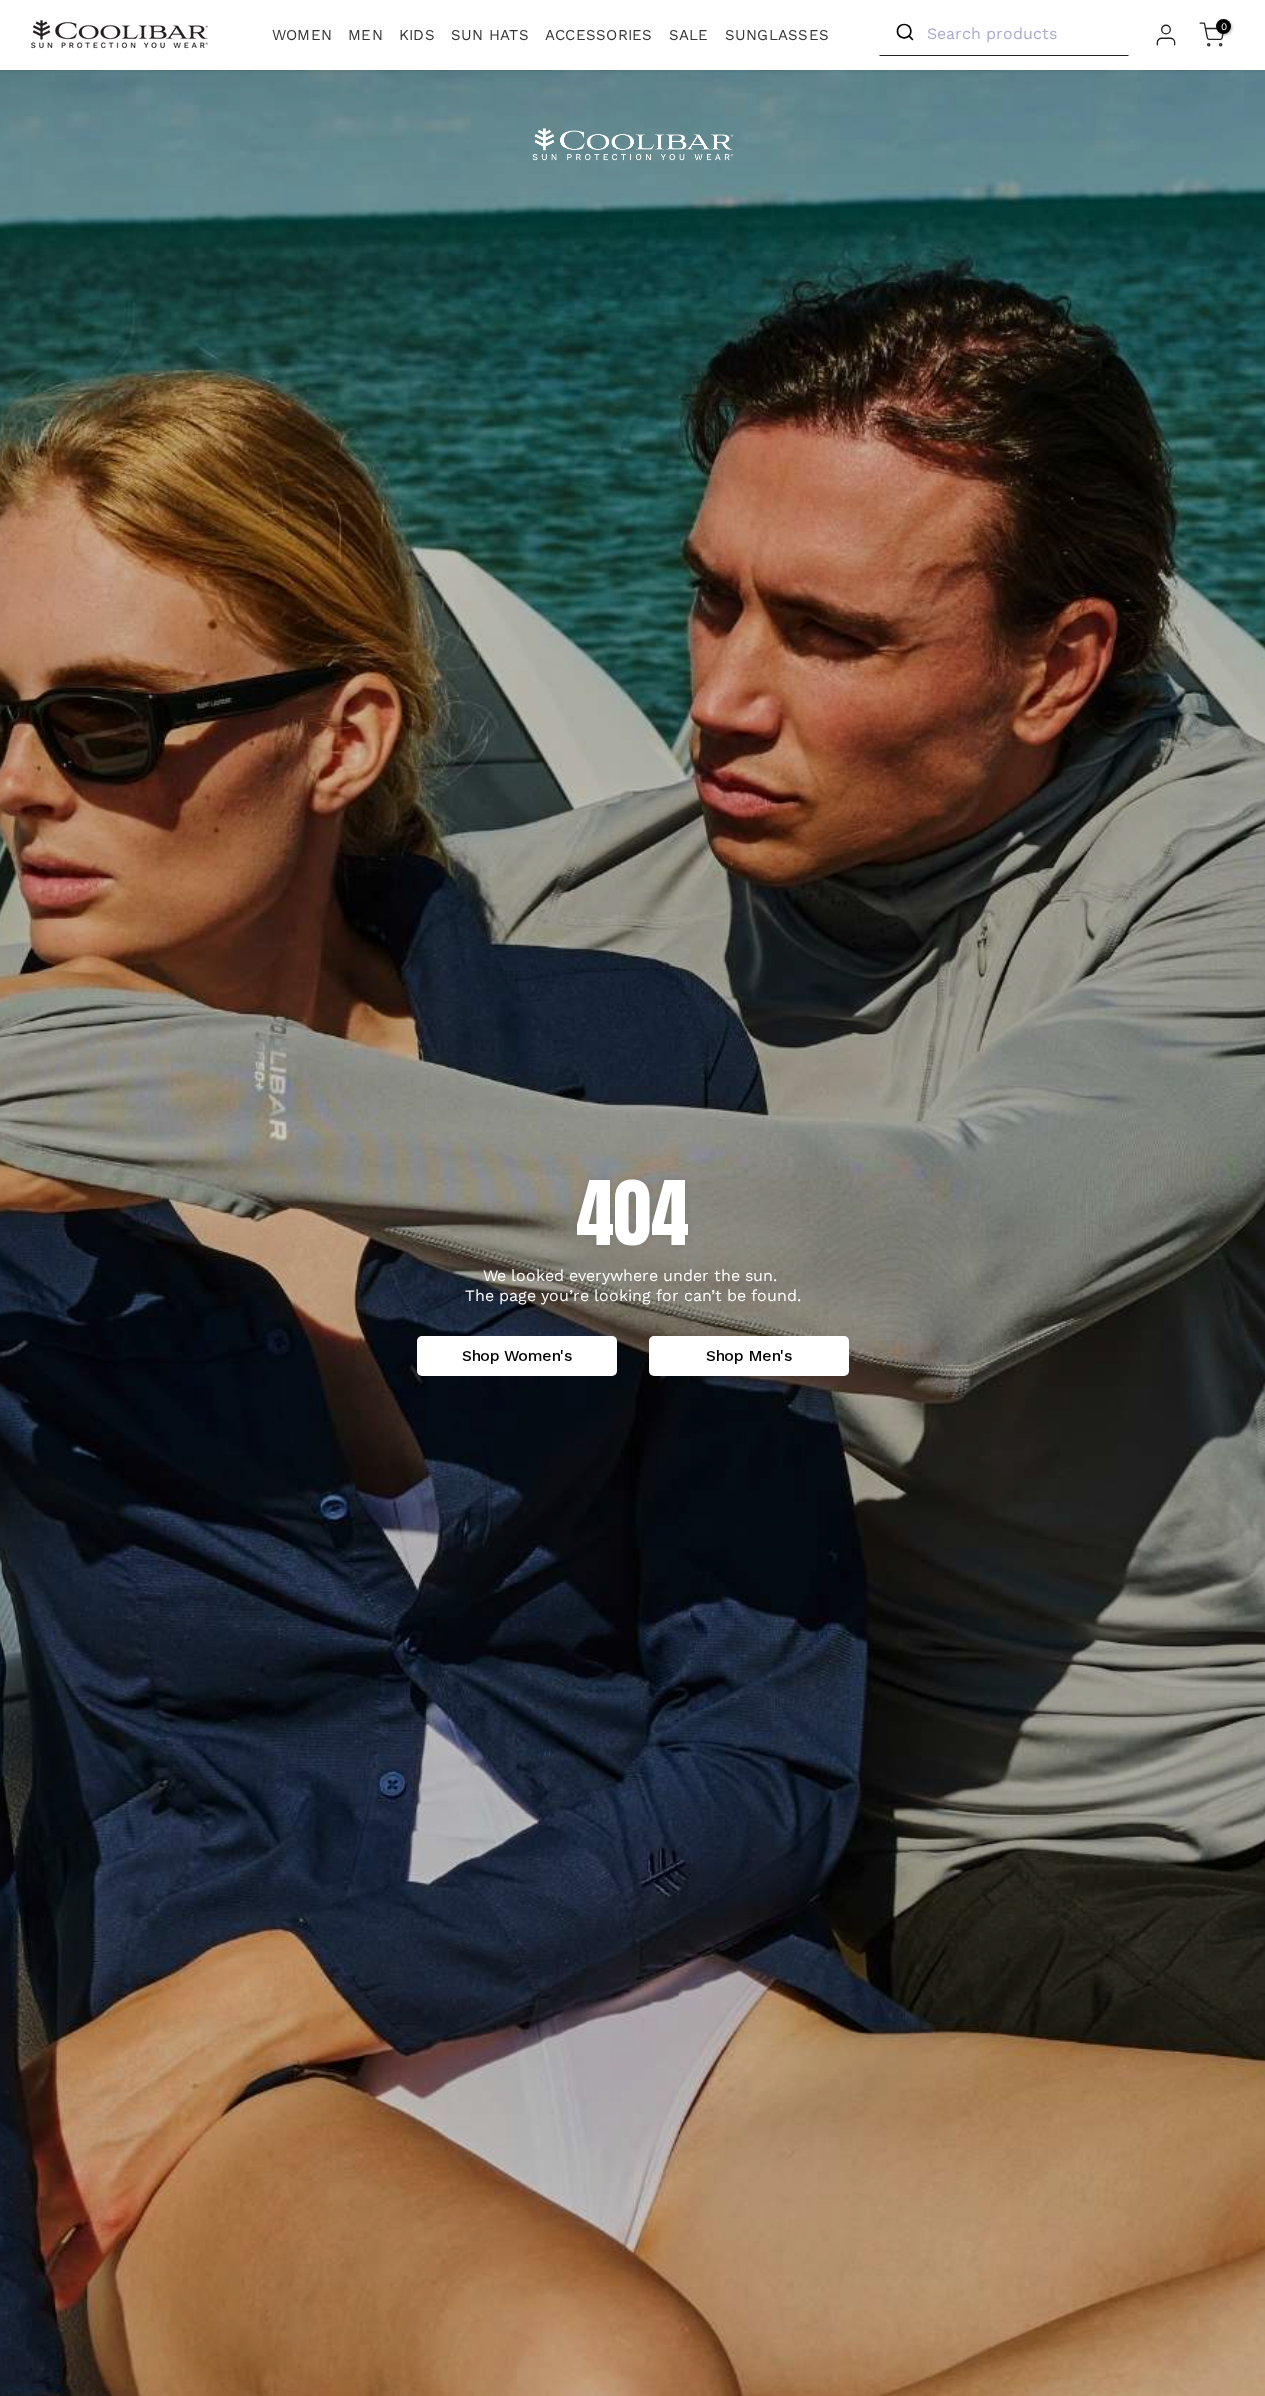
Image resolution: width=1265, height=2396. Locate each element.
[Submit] (903, 33)
